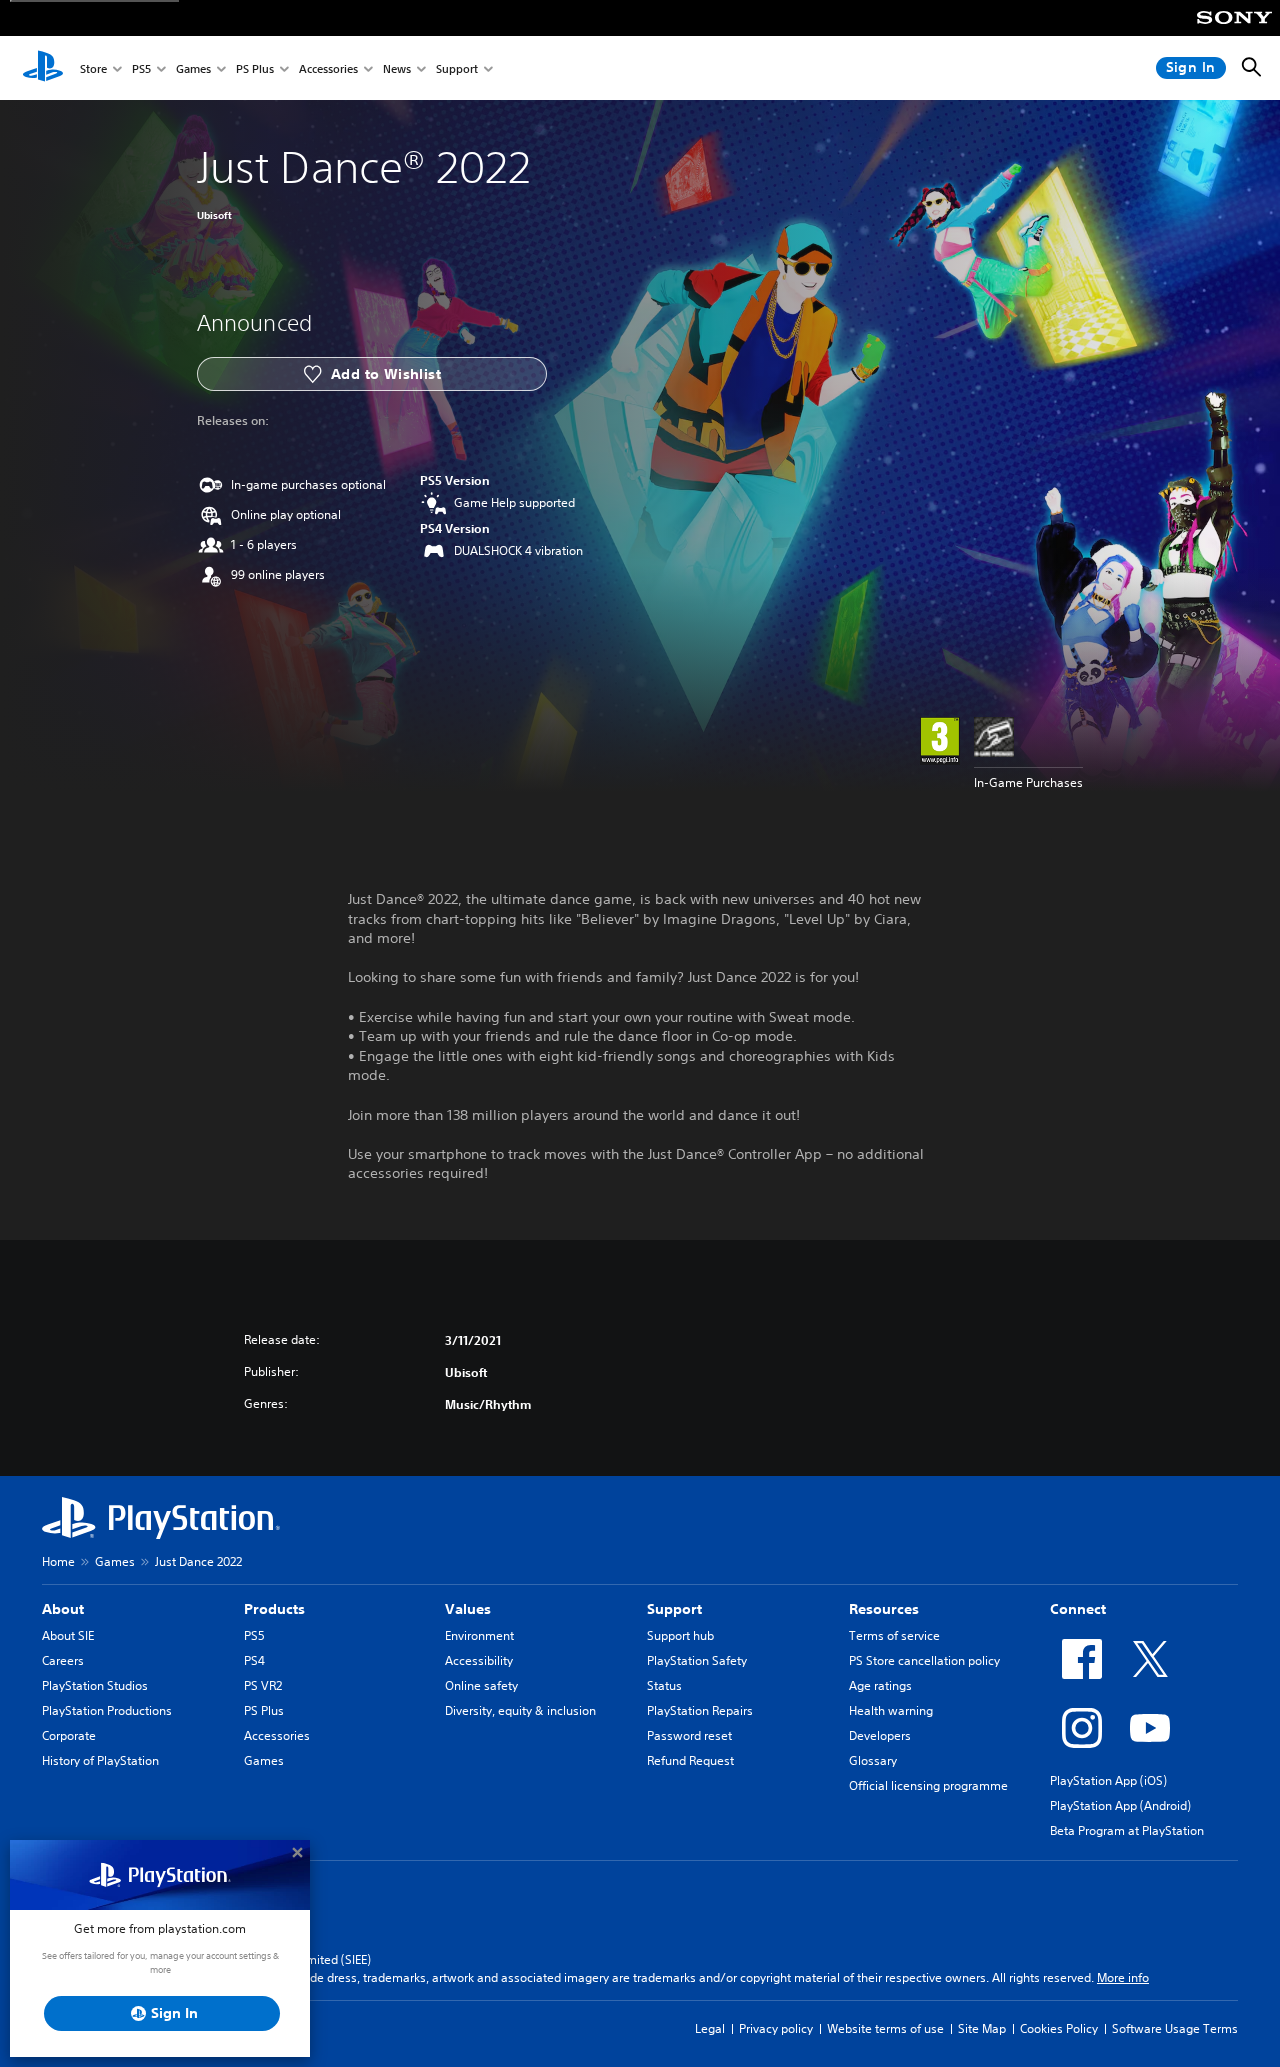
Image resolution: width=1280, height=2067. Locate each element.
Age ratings (880, 1685)
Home (58, 1561)
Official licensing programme (928, 1785)
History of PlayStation (100, 1760)
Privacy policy (776, 2028)
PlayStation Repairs (700, 1710)
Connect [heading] (1078, 1609)
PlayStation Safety (697, 1660)
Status (664, 1685)
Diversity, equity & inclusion (520, 1710)
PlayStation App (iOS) (1108, 1780)
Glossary (873, 1760)
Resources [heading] (884, 1609)
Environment (479, 1635)
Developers (880, 1735)
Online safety (481, 1685)
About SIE (68, 1635)
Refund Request (690, 1760)
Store (93, 68)
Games (193, 68)
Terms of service (894, 1635)
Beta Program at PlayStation (1127, 1830)
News (397, 68)
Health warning (891, 1710)
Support (457, 68)
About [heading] (63, 1609)
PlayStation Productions (107, 1710)
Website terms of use (885, 2028)
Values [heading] (468, 1609)
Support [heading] (674, 1609)
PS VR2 (263, 1685)
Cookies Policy (1059, 2028)
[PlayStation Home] (43, 68)
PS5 (141, 68)
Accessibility (479, 1660)
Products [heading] (274, 1609)
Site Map (982, 2028)
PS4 (254, 1660)
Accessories (328, 68)
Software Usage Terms (1175, 2028)
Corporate (69, 1735)
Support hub (680, 1635)
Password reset (689, 1735)
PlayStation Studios (95, 1685)
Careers (63, 1660)
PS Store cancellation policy (924, 1660)
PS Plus (255, 68)
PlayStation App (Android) (1120, 1805)
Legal (710, 2028)
